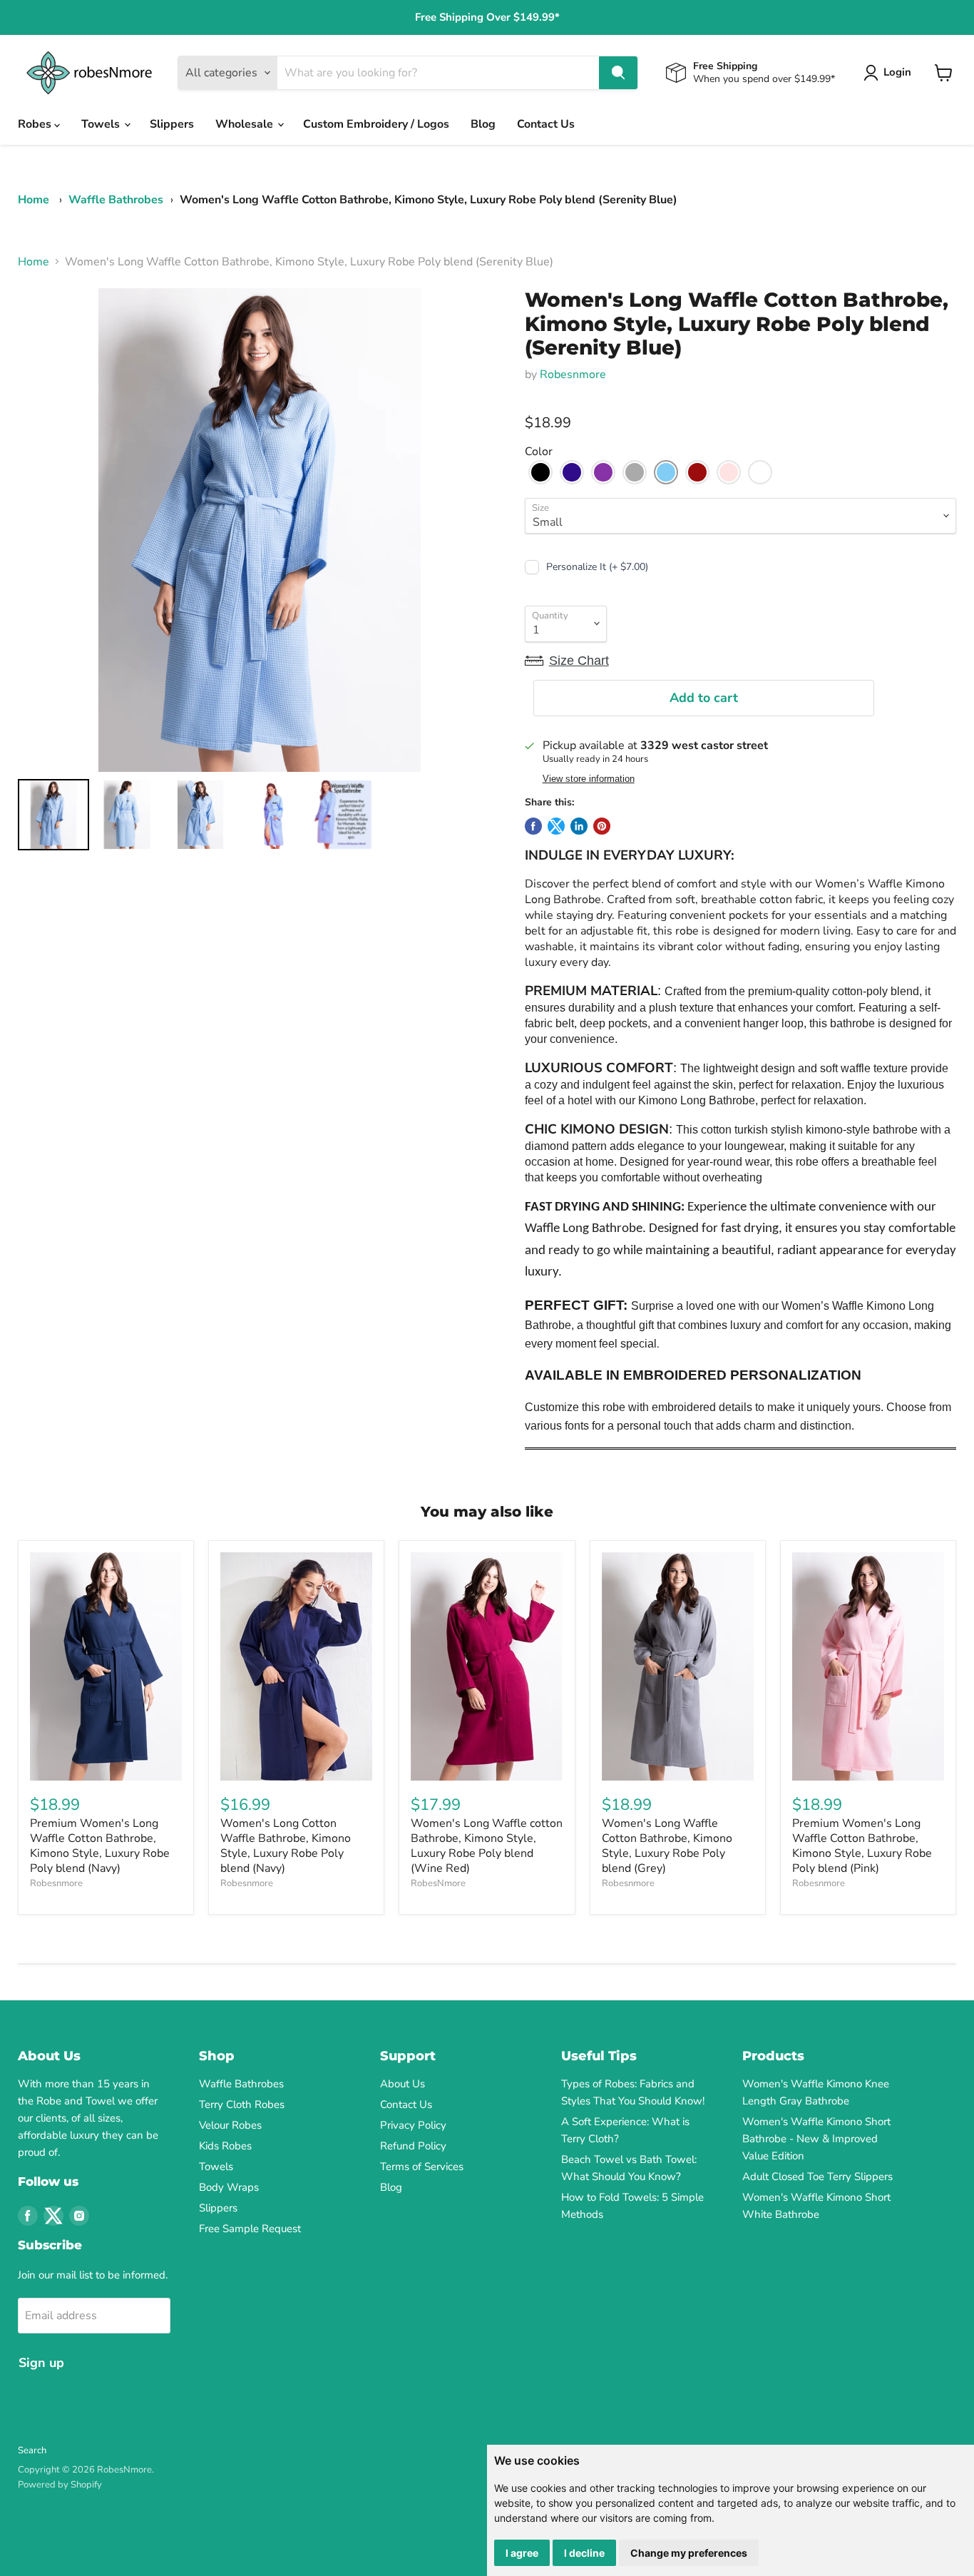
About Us (403, 2084)
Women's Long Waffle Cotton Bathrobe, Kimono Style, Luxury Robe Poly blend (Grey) (667, 1846)
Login (897, 72)
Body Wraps (229, 2187)
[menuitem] (53, 815)
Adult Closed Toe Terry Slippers (817, 2177)
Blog (483, 124)
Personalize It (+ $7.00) (597, 567)
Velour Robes (230, 2125)
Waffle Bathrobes (116, 200)
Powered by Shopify (60, 2485)
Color (539, 452)
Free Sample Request (250, 2229)
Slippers (172, 124)
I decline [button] (584, 2553)
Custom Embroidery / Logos (376, 124)
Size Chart (579, 661)
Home (34, 200)
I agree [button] (522, 2553)
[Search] (618, 73)
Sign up (41, 2363)
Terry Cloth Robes (242, 2104)
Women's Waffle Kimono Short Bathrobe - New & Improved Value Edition (816, 2139)
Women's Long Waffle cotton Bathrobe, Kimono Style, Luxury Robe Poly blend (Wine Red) (487, 1846)
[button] (540, 472)
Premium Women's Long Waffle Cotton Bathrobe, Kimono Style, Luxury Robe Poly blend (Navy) (100, 1846)
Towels (102, 124)
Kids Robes (225, 2146)
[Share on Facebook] (533, 826)
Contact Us (546, 124)
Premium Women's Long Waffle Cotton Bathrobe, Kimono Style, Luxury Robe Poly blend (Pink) (862, 1846)
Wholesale (246, 124)
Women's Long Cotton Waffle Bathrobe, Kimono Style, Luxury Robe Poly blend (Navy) (286, 1846)
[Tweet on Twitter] (556, 826)
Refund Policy (413, 2146)
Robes (36, 124)
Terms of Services (422, 2167)
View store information (589, 779)
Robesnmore (573, 375)
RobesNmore (438, 1883)
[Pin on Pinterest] (602, 826)
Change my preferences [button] (689, 2553)
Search (32, 2450)
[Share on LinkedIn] (579, 826)
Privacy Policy (413, 2125)
